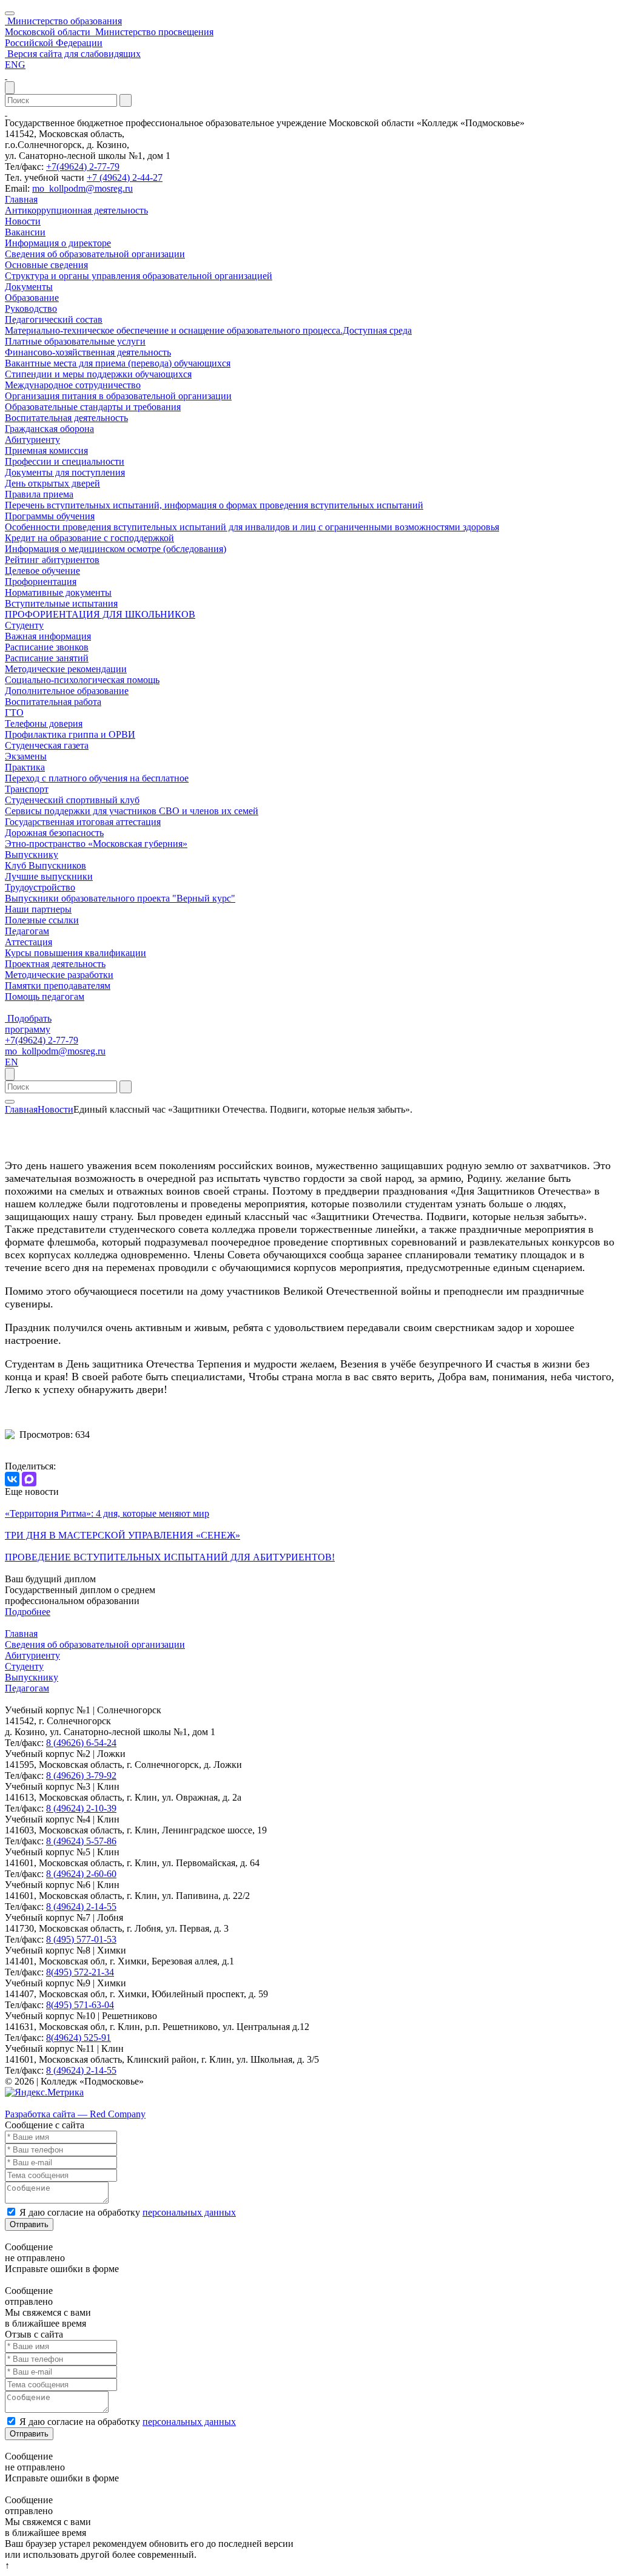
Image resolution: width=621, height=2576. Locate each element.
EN (12, 1062)
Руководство (31, 309)
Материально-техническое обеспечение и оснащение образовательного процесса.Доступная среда (208, 330)
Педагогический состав (54, 319)
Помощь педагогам (45, 996)
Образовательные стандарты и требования (93, 407)
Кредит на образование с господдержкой (89, 538)
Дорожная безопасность (54, 833)
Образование (32, 298)
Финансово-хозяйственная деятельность (88, 352)
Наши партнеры (38, 909)
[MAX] (29, 1479)
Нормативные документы (58, 592)
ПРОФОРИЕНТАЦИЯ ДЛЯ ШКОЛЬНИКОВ (100, 614)
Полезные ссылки (42, 920)
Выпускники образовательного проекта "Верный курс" (120, 898)
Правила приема (39, 494)
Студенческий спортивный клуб (72, 800)
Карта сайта (29, 2103)
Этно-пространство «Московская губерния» (96, 844)
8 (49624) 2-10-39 (81, 1808)
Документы (29, 287)
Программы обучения (50, 516)
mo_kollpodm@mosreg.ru (82, 188)
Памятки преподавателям (58, 986)
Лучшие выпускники (49, 876)
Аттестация (29, 942)
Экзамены (26, 756)
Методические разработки (59, 975)
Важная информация (48, 636)
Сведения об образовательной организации (95, 254)
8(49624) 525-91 (79, 2038)
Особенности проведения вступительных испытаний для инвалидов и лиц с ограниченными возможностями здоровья (252, 527)
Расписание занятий (47, 658)
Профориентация (41, 582)
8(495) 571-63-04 (80, 2005)
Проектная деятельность (55, 964)
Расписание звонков (47, 647)
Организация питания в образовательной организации (118, 396)
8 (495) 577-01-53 (81, 1939)
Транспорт (27, 789)
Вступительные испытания (61, 603)
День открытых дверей (52, 483)
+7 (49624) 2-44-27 (125, 177)
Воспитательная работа (53, 702)
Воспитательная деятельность (66, 418)
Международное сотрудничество (73, 385)
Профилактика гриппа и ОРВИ (70, 734)
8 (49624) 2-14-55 (81, 1907)
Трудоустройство (40, 887)
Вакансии (25, 232)
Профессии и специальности (65, 461)
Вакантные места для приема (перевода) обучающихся (118, 363)
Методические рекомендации (66, 669)
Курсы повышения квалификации (76, 953)
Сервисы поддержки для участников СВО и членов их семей (132, 811)
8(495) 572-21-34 (80, 1972)
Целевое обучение (42, 571)
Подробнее (28, 1612)
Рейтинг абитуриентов (52, 560)
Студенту (24, 625)
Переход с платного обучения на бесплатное (97, 778)
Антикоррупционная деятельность (76, 210)
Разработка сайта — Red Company (75, 2114)
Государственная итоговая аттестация (83, 822)
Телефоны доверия (44, 723)
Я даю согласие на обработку (128, 2212)
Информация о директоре (58, 243)
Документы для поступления (65, 472)
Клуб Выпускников (45, 865)
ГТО (14, 713)
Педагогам (27, 931)
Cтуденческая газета (47, 745)
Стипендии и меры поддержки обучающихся (98, 374)
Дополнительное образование (67, 691)
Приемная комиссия (46, 450)
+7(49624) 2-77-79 (83, 167)
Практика (25, 767)
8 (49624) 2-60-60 (81, 1874)
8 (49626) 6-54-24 (81, 1743)
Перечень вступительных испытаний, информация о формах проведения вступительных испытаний (214, 505)
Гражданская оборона (49, 429)
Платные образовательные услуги (75, 341)
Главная (21, 199)
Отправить (29, 2224)
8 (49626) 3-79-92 (81, 1775)
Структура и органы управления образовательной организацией (139, 276)
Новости (23, 221)
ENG (15, 65)
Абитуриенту (32, 440)
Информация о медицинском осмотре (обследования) (116, 549)
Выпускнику (32, 855)
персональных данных (189, 2212)
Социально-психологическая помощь (82, 680)
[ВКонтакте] (12, 1479)
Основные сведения (46, 265)
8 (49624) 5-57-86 (81, 1841)
